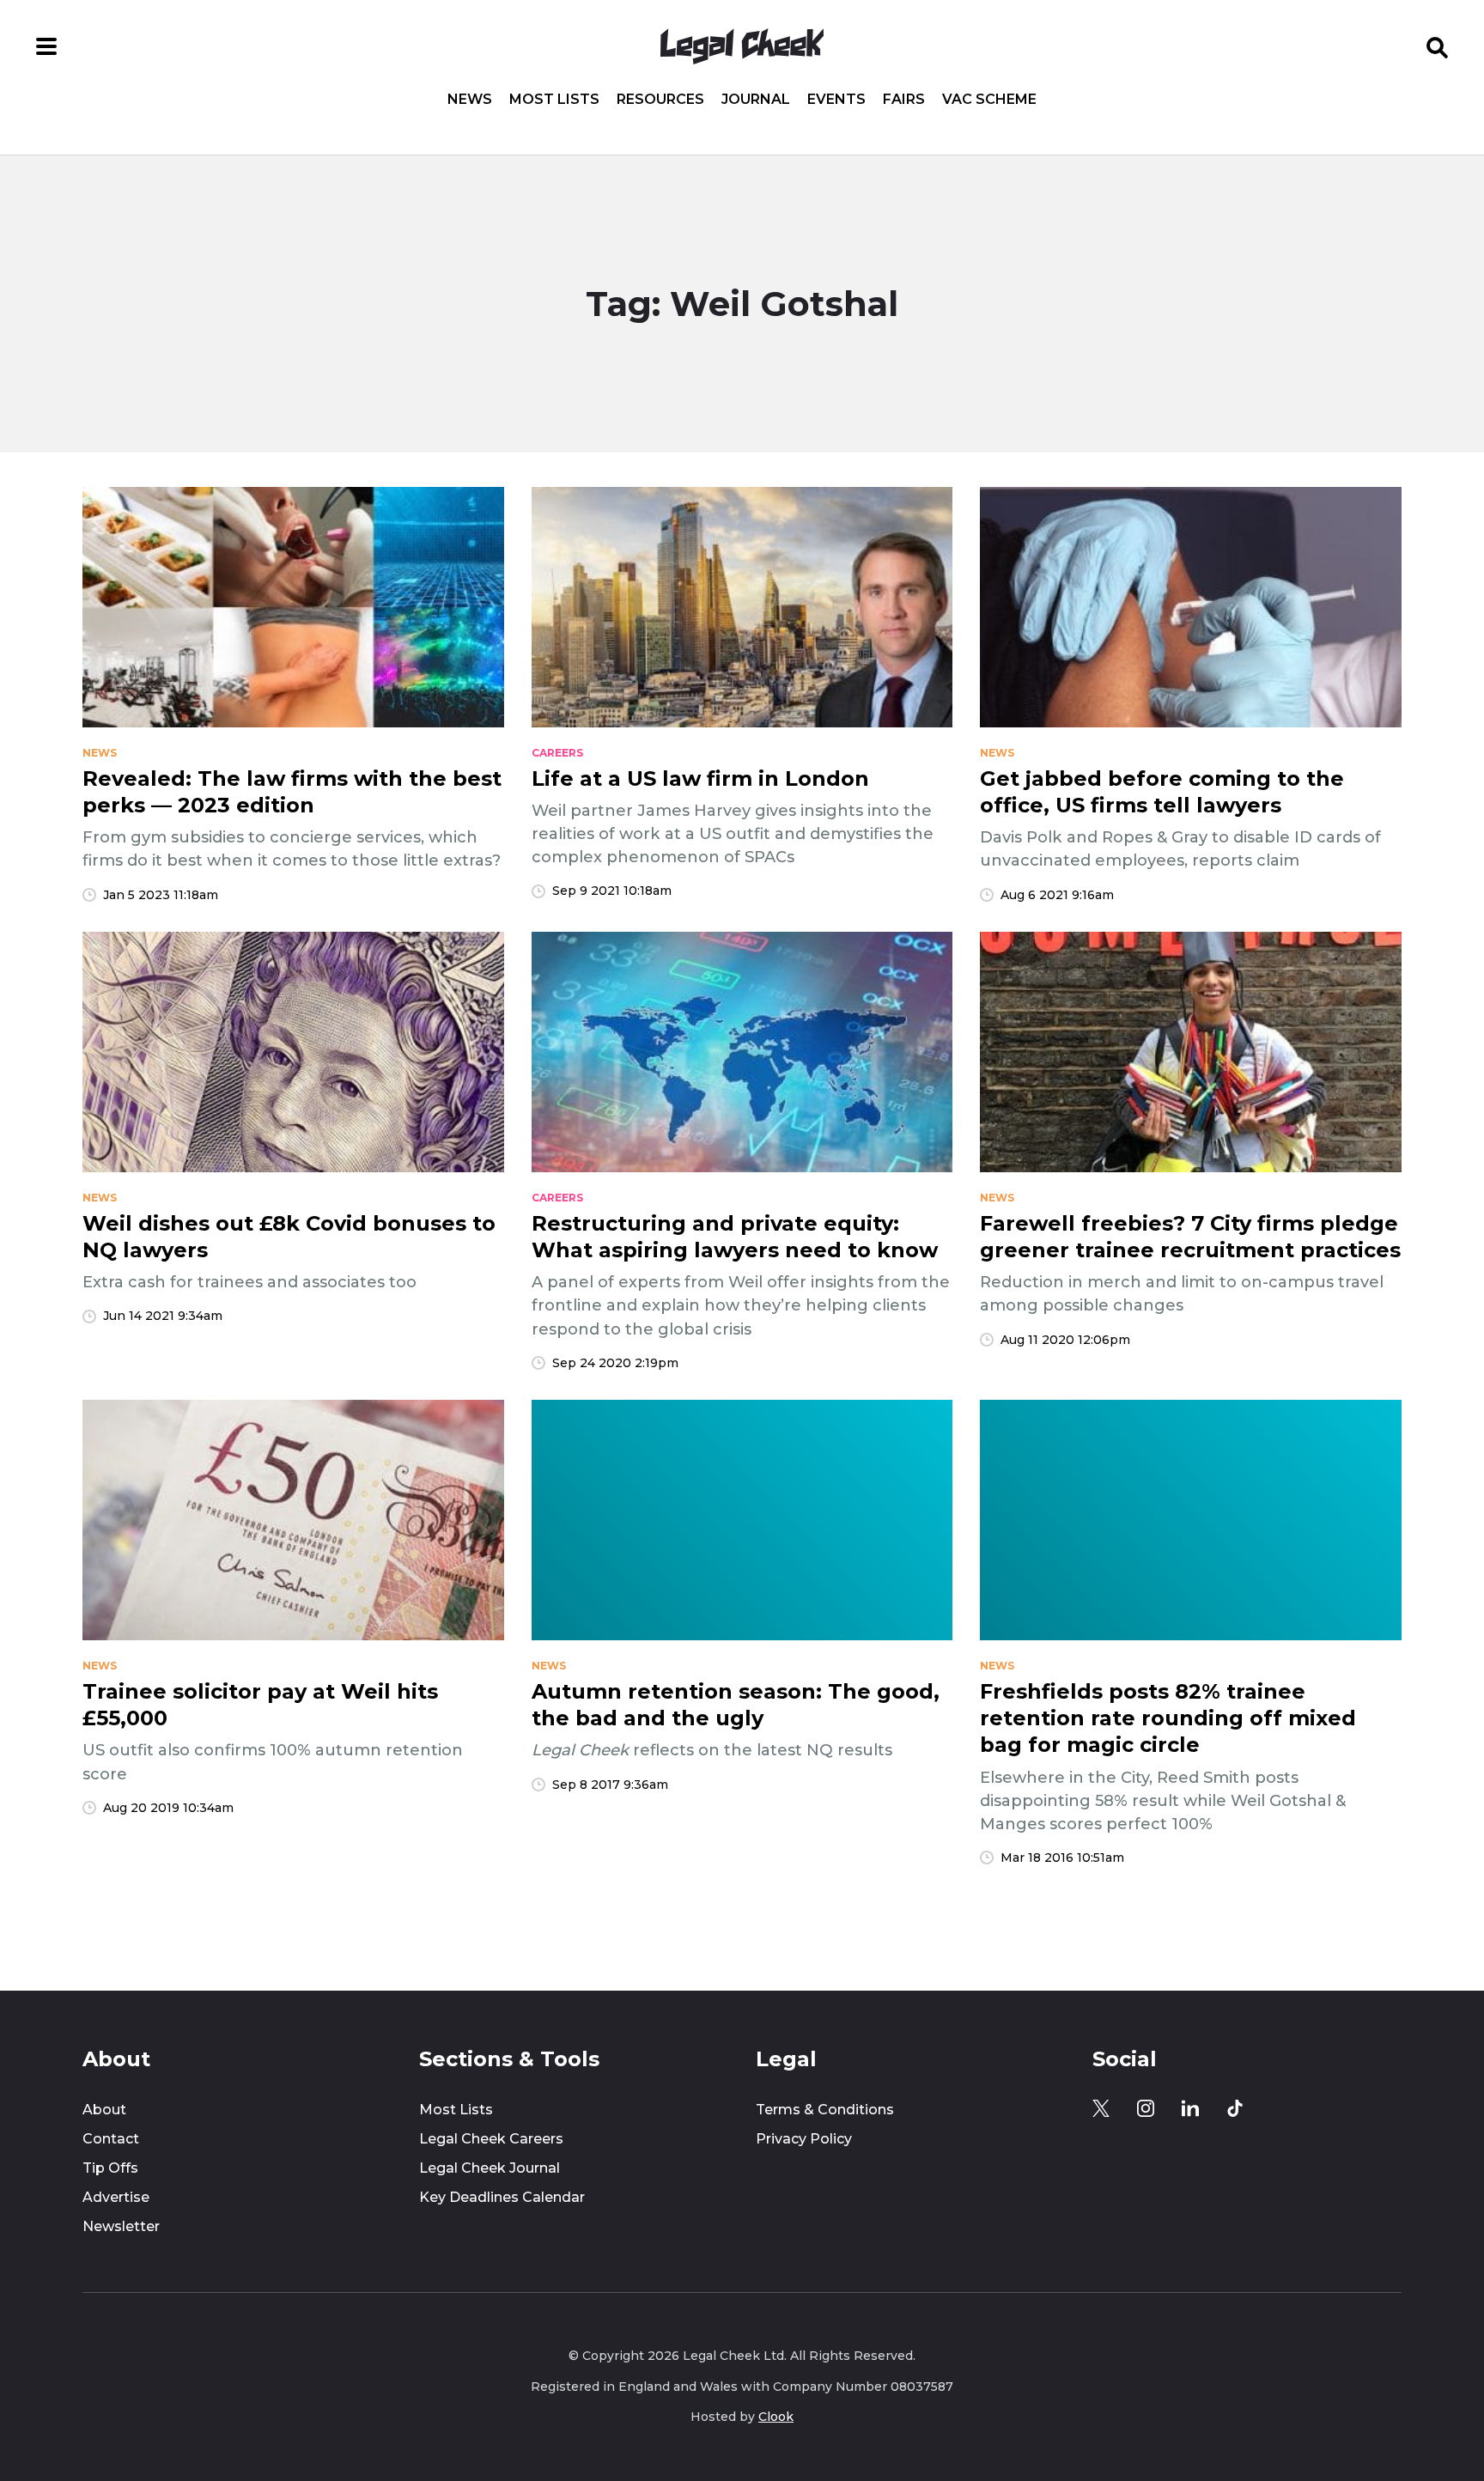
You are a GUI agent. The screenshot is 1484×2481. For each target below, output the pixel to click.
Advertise (116, 2197)
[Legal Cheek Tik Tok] (1235, 2108)
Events (836, 100)
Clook (776, 2417)
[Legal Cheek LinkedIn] (1190, 2108)
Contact (111, 2139)
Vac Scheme (989, 100)
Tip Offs (110, 2168)
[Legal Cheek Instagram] (1146, 2108)
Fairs (904, 100)
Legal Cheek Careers (491, 2139)
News (470, 100)
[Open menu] (46, 46)
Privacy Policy (804, 2139)
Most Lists (554, 100)
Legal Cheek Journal (490, 2168)
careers (557, 753)
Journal (756, 100)
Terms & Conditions (825, 2110)
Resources (660, 100)
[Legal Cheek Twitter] (1101, 2108)
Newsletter (121, 2226)
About (104, 2110)
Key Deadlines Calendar (502, 2197)
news (100, 753)
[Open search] (1438, 46)
